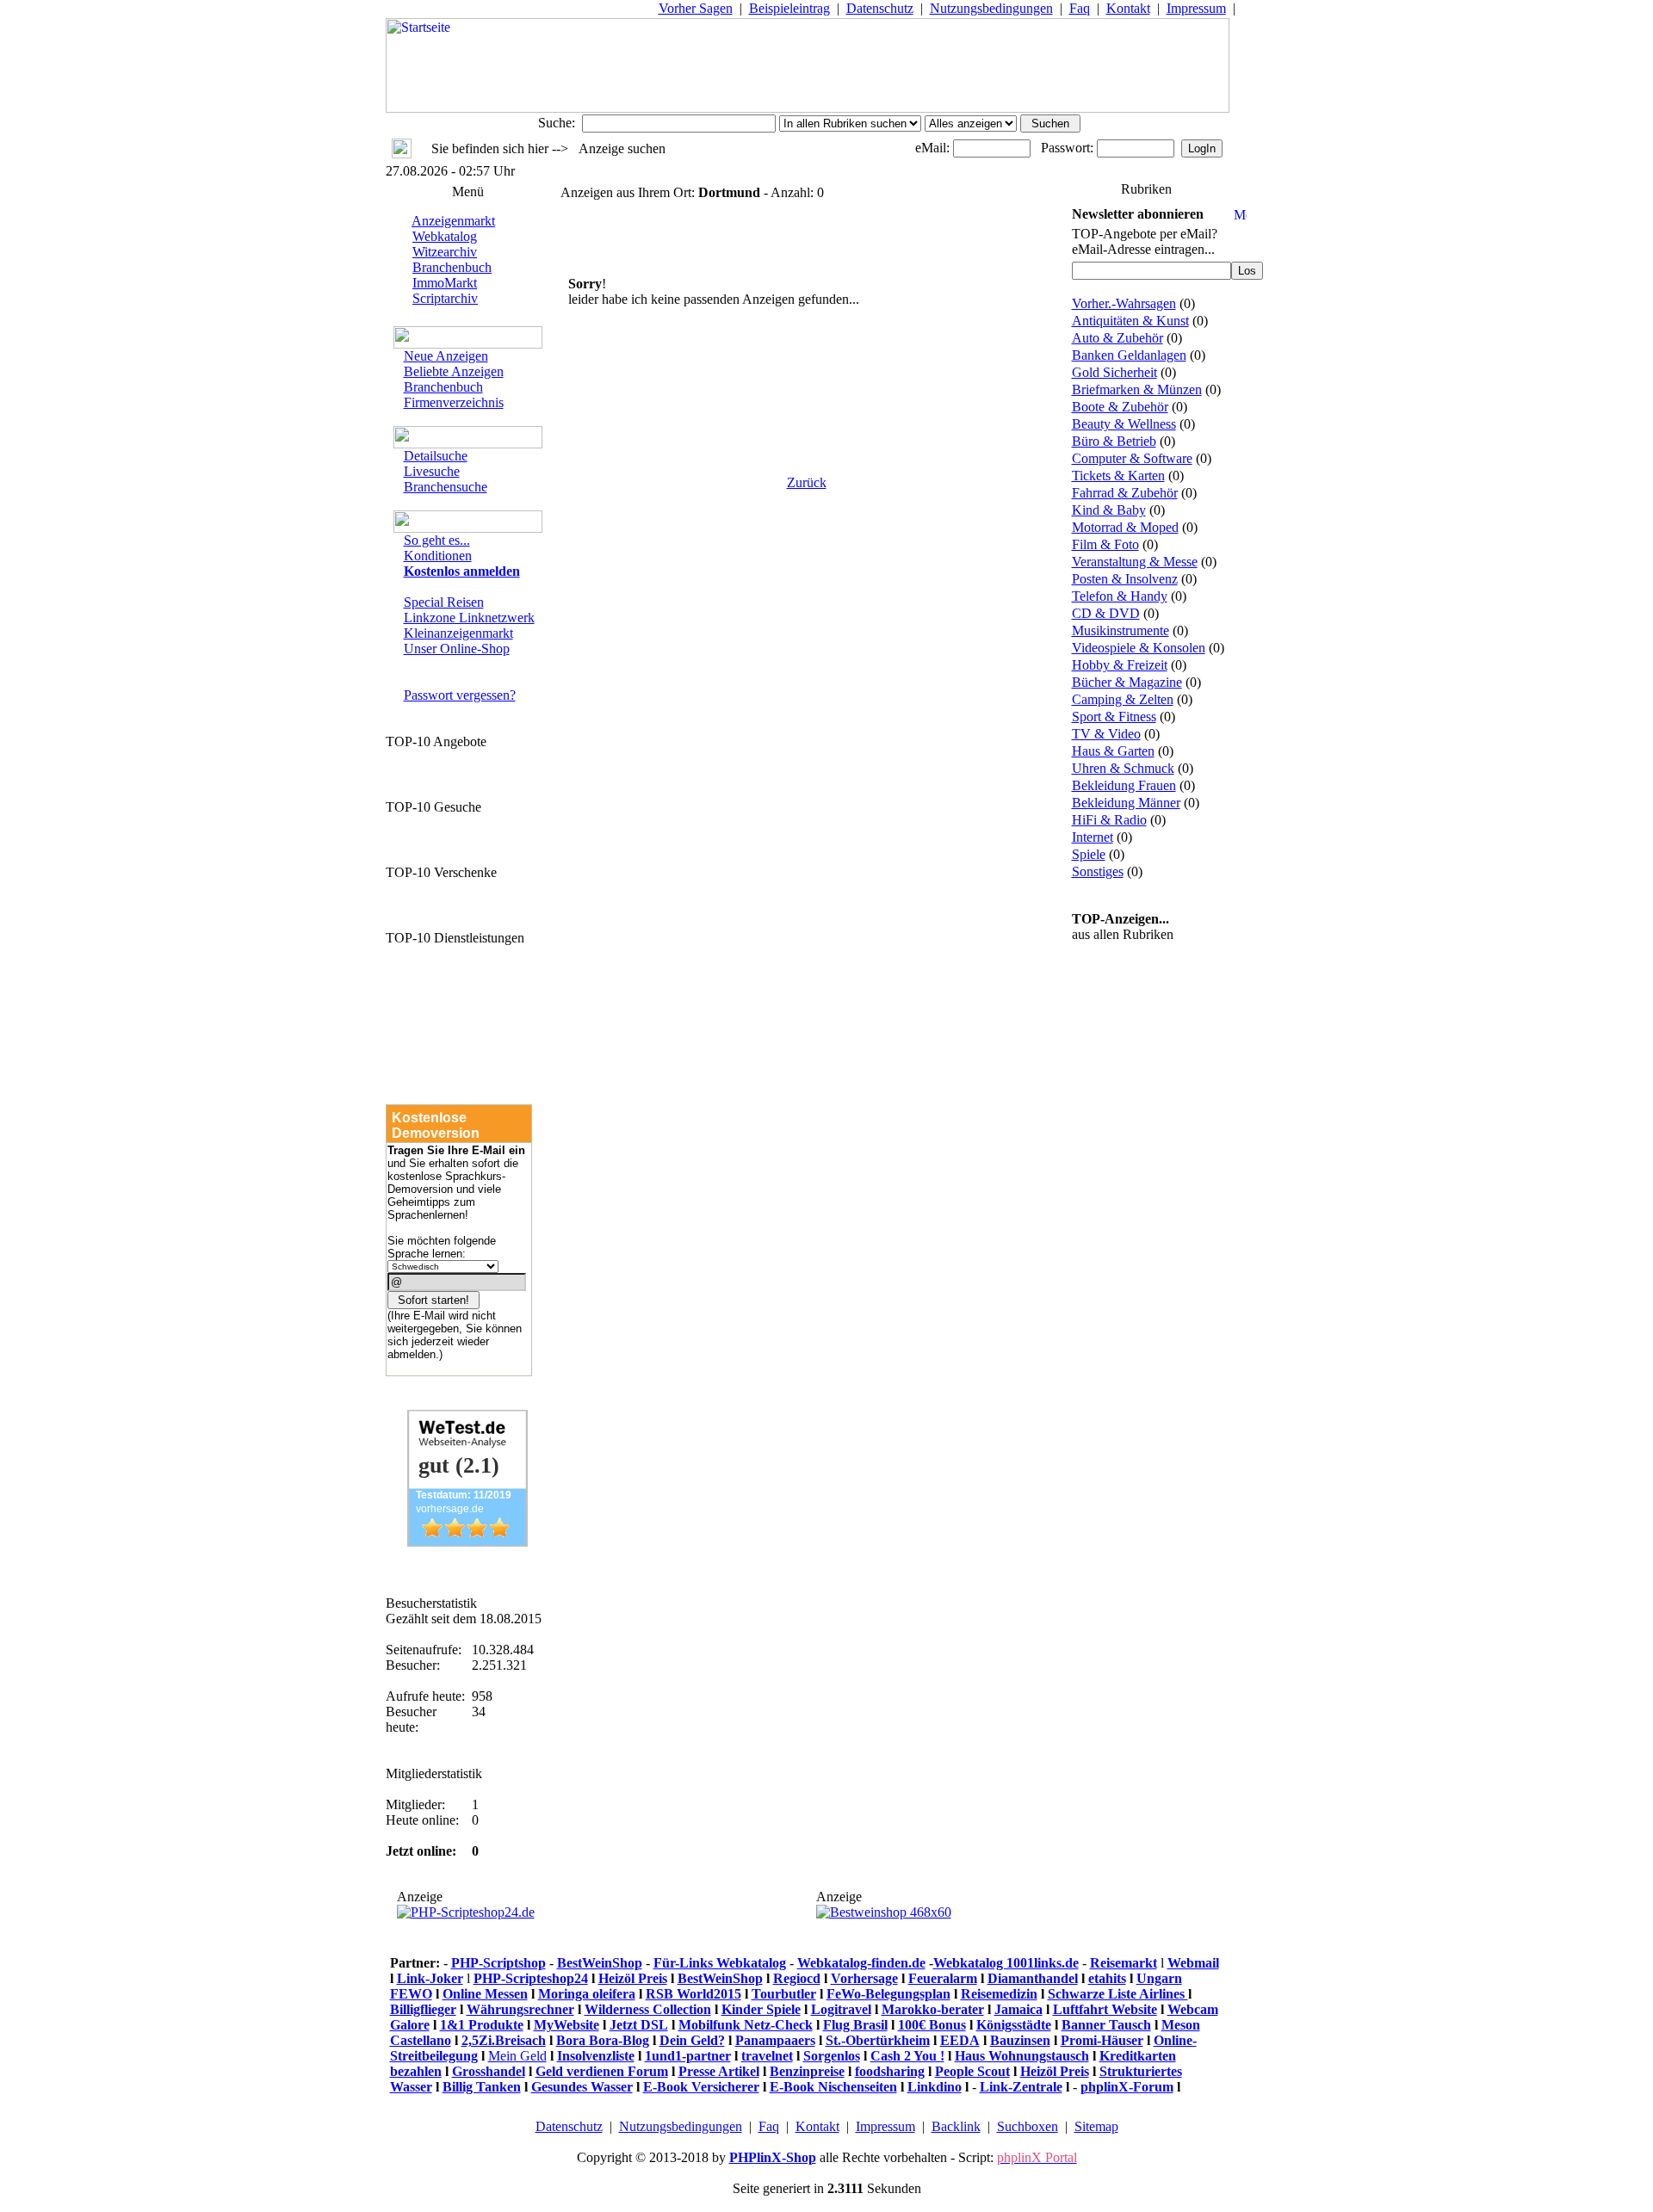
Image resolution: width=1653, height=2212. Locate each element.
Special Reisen (444, 602)
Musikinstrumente (1121, 630)
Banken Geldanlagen (1129, 355)
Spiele (1089, 854)
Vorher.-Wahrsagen (1124, 303)
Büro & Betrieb (1114, 441)
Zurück (807, 482)
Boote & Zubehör (1120, 407)
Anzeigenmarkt (453, 221)
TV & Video (1106, 734)
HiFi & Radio (1109, 820)
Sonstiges (1098, 871)
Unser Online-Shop (457, 649)
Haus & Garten (1113, 751)
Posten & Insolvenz (1125, 579)
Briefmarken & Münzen (1137, 389)
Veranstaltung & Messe (1135, 562)
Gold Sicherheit (1114, 372)
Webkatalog (445, 236)
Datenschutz (880, 8)
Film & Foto (1105, 544)
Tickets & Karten (1118, 476)
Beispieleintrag (789, 8)
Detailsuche (436, 456)
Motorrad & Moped (1125, 527)
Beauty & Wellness (1124, 424)
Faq (1080, 8)
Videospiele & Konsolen (1139, 648)
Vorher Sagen (696, 8)
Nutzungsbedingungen (991, 8)
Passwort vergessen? (460, 695)
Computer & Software (1132, 458)
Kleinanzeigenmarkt (458, 633)
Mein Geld (517, 2056)
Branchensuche (446, 487)
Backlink (956, 2126)
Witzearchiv (445, 252)
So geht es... (437, 540)
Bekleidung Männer (1126, 803)
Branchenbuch (452, 267)
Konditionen (438, 556)
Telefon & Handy (1120, 596)
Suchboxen (1028, 2126)
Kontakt (1128, 8)
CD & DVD (1106, 613)
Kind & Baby (1109, 510)
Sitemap (1096, 2126)
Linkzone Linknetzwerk (469, 618)
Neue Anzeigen (446, 356)
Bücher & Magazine (1127, 682)
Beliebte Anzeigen (454, 371)
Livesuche (432, 471)
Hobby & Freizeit (1120, 665)
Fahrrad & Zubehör (1125, 493)
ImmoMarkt (445, 283)
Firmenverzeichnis (454, 402)
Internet (1093, 837)
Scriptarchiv (445, 298)
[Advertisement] (807, 376)
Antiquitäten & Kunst (1130, 321)
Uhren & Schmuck (1123, 768)
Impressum (1196, 8)
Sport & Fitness (1114, 717)
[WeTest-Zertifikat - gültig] (467, 1542)
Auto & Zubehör (1117, 338)
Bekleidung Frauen (1124, 785)
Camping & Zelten (1123, 699)
